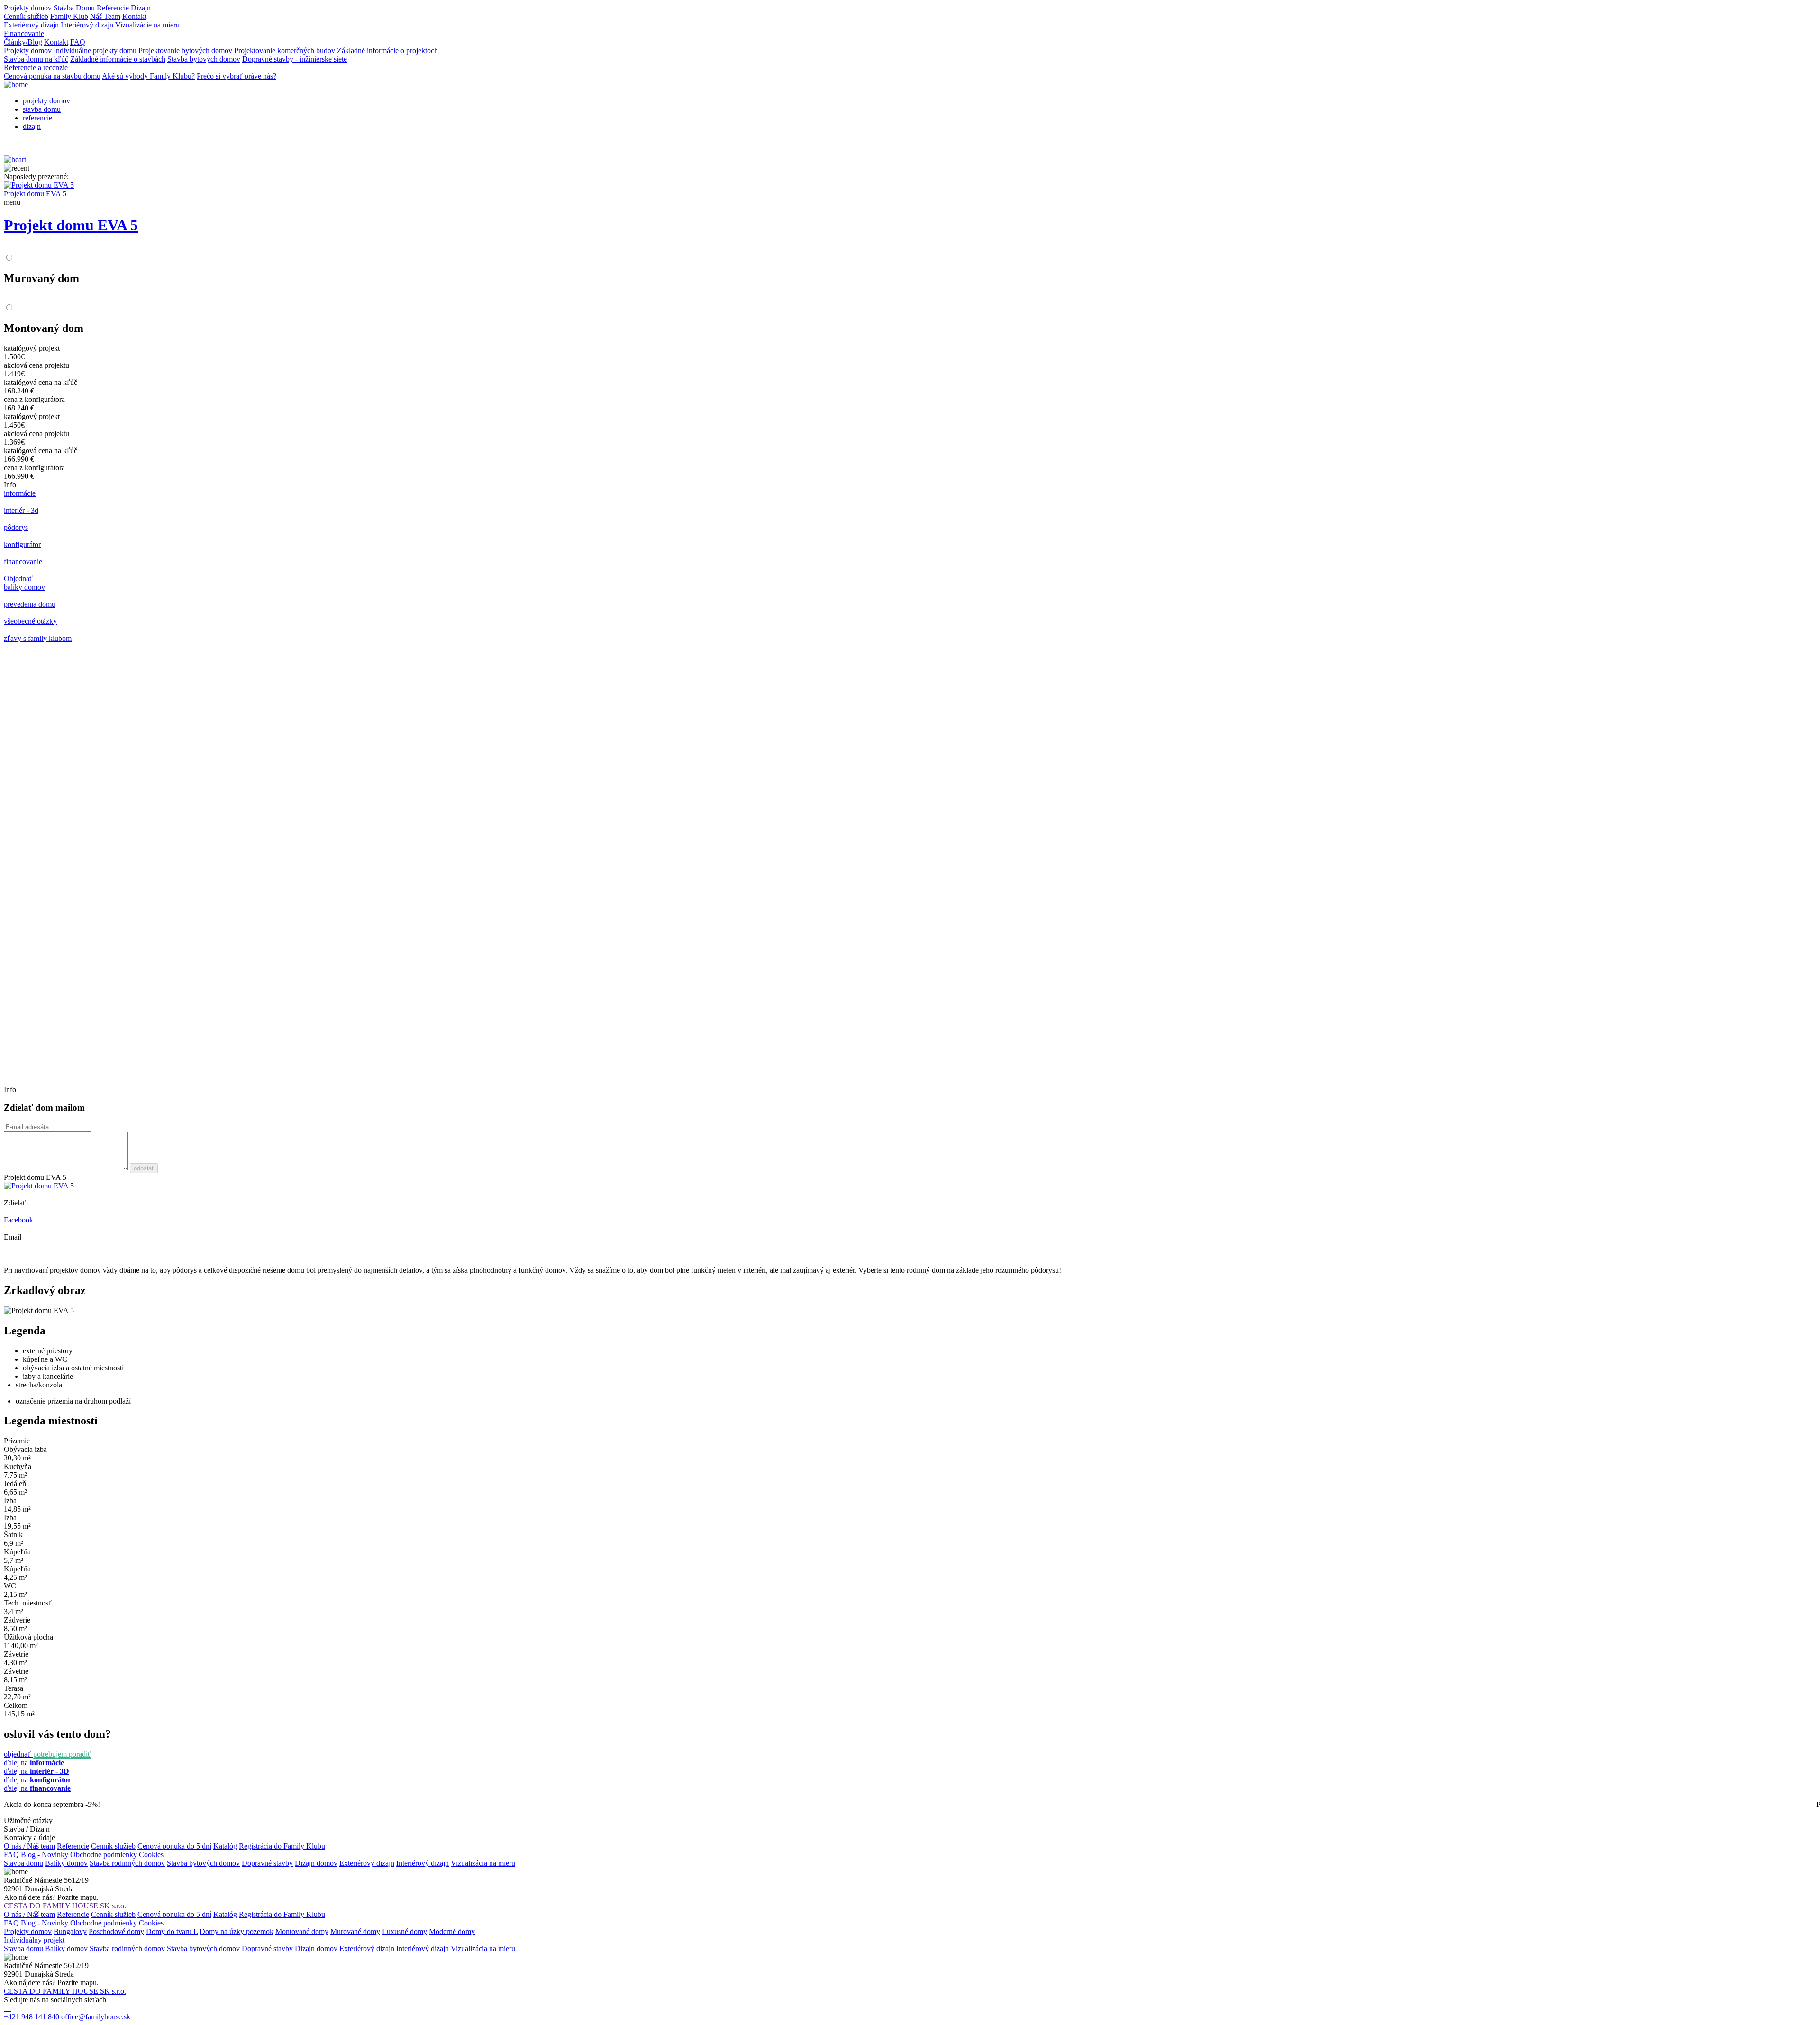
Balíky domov (66, 1863)
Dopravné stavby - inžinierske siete (295, 59)
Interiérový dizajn (87, 25)
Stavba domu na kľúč (36, 59)
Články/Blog (23, 42)
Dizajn (141, 8)
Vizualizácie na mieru (147, 25)
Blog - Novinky (45, 1855)
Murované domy (355, 1931)
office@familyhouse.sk (96, 2017)
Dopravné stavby (267, 1863)
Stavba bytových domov (204, 59)
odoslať (144, 1168)
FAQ (78, 42)
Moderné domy (452, 1931)
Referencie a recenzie (36, 68)
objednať (18, 1754)
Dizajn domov (316, 1863)
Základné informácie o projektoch (387, 50)
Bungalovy (70, 1931)
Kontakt (134, 16)
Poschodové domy (116, 1931)
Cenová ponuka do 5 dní (174, 1846)
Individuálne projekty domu (95, 50)
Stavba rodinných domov (127, 1863)
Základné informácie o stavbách (118, 59)
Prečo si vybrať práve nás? (237, 76)
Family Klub (69, 16)
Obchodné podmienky (104, 1855)
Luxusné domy (405, 1931)
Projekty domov (28, 8)
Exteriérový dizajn (31, 25)
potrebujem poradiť (62, 1754)
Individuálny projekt (34, 1940)
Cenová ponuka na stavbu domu (52, 76)
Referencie (113, 8)
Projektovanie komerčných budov (285, 50)
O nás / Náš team (29, 1846)
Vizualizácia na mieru (483, 1863)
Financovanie (24, 33)
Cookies (151, 1855)
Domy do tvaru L (172, 1931)
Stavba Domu (74, 8)
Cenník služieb (26, 16)
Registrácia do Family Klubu (282, 1846)
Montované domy (302, 1931)
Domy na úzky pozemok (237, 1931)
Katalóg (225, 1846)
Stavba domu (23, 1863)
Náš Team (105, 16)
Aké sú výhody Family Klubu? (148, 76)
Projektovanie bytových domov (185, 50)
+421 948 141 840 (32, 2017)
